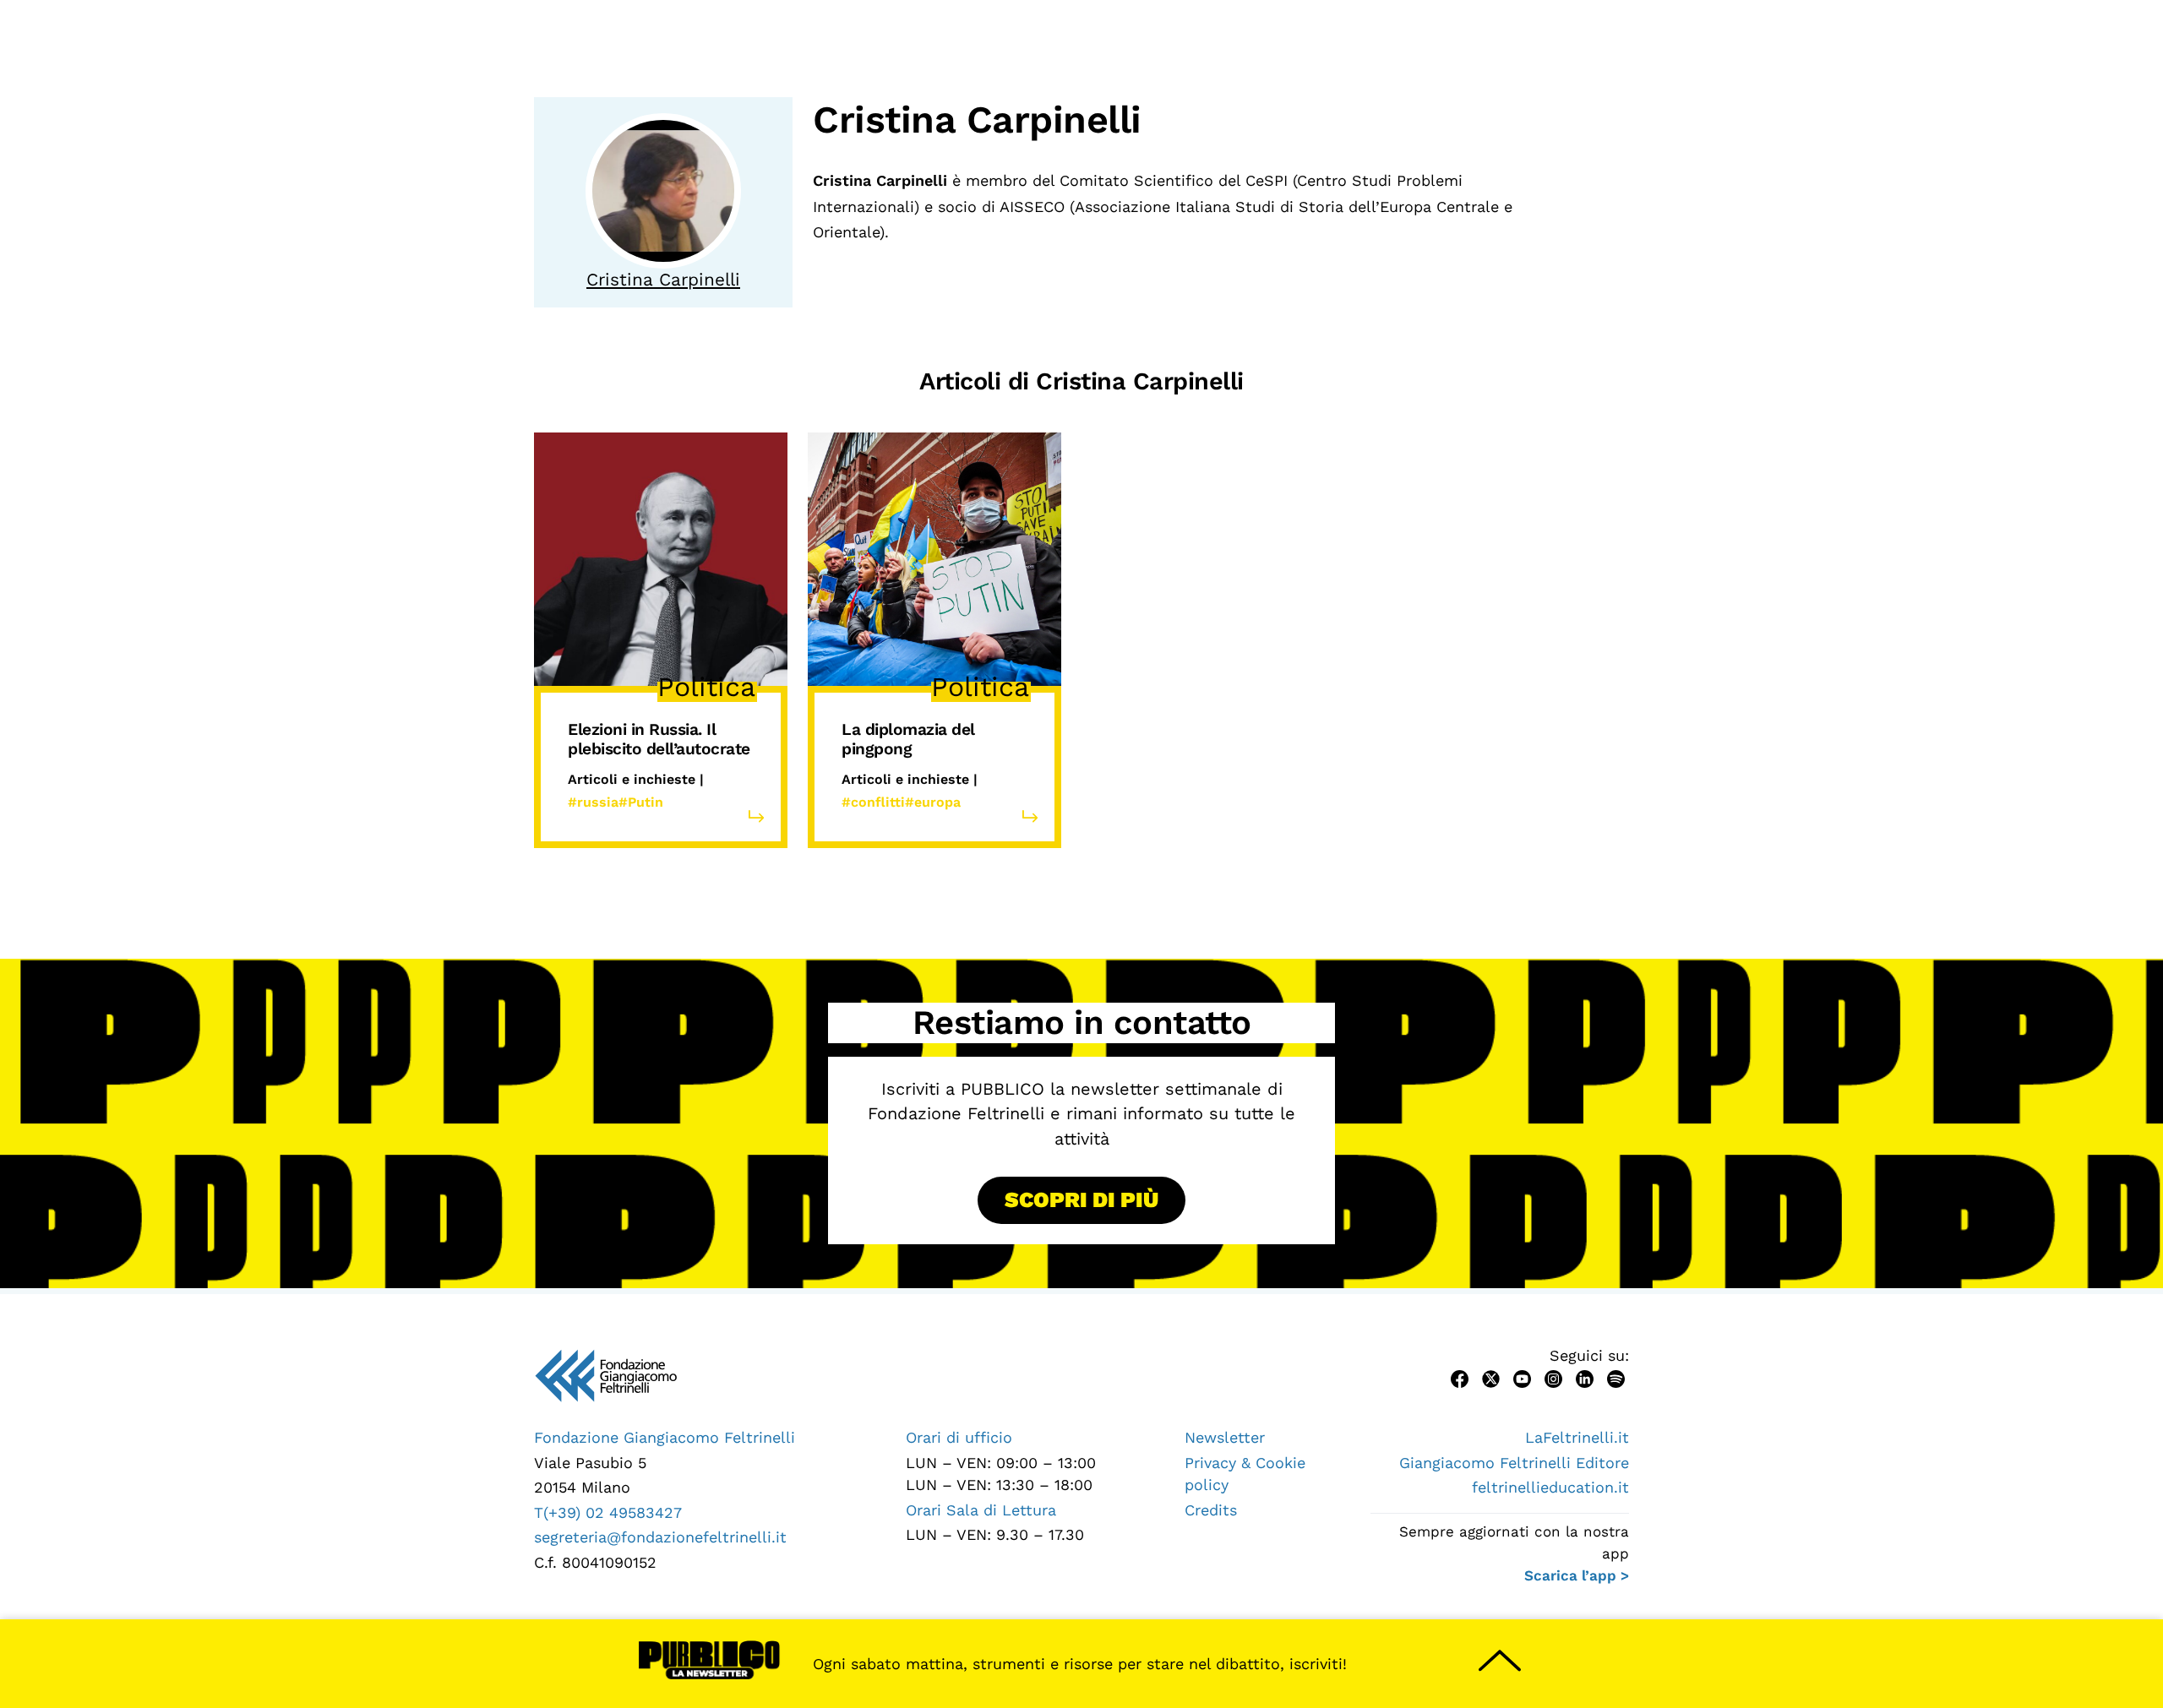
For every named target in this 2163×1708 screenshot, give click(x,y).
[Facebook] (1460, 1377)
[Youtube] (1522, 1377)
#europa (933, 802)
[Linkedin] (1585, 1377)
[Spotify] (1616, 1377)
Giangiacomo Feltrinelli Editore (1514, 1463)
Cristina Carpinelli (663, 280)
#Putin (641, 802)
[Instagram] (1553, 1377)
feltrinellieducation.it (1550, 1487)
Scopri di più (1081, 1199)
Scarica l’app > (1577, 1575)
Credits (1211, 1510)
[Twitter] (1491, 1377)
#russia (593, 802)
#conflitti (873, 802)
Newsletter (1225, 1437)
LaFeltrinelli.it (1577, 1437)
